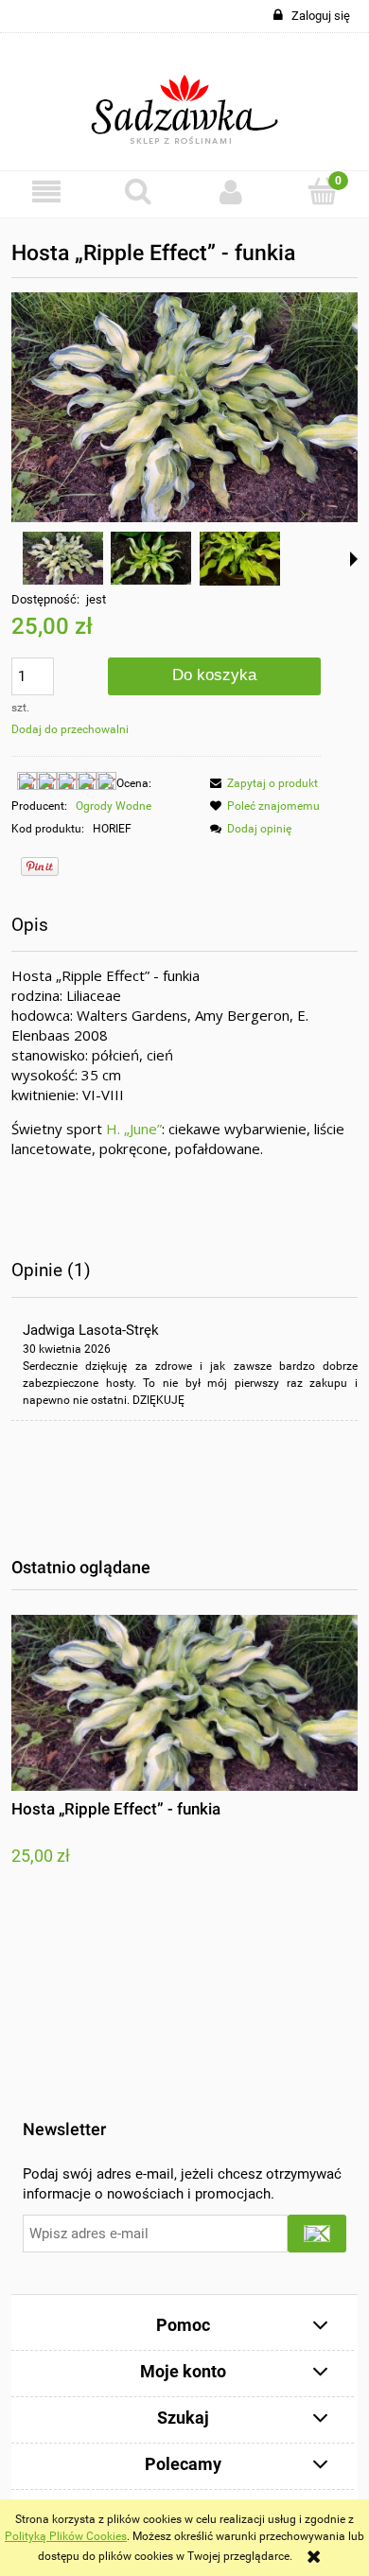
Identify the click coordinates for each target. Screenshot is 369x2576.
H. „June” (134, 1129)
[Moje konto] (231, 192)
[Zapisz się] (317, 2234)
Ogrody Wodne (114, 806)
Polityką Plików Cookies (66, 2536)
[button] (46, 192)
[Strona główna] (185, 102)
